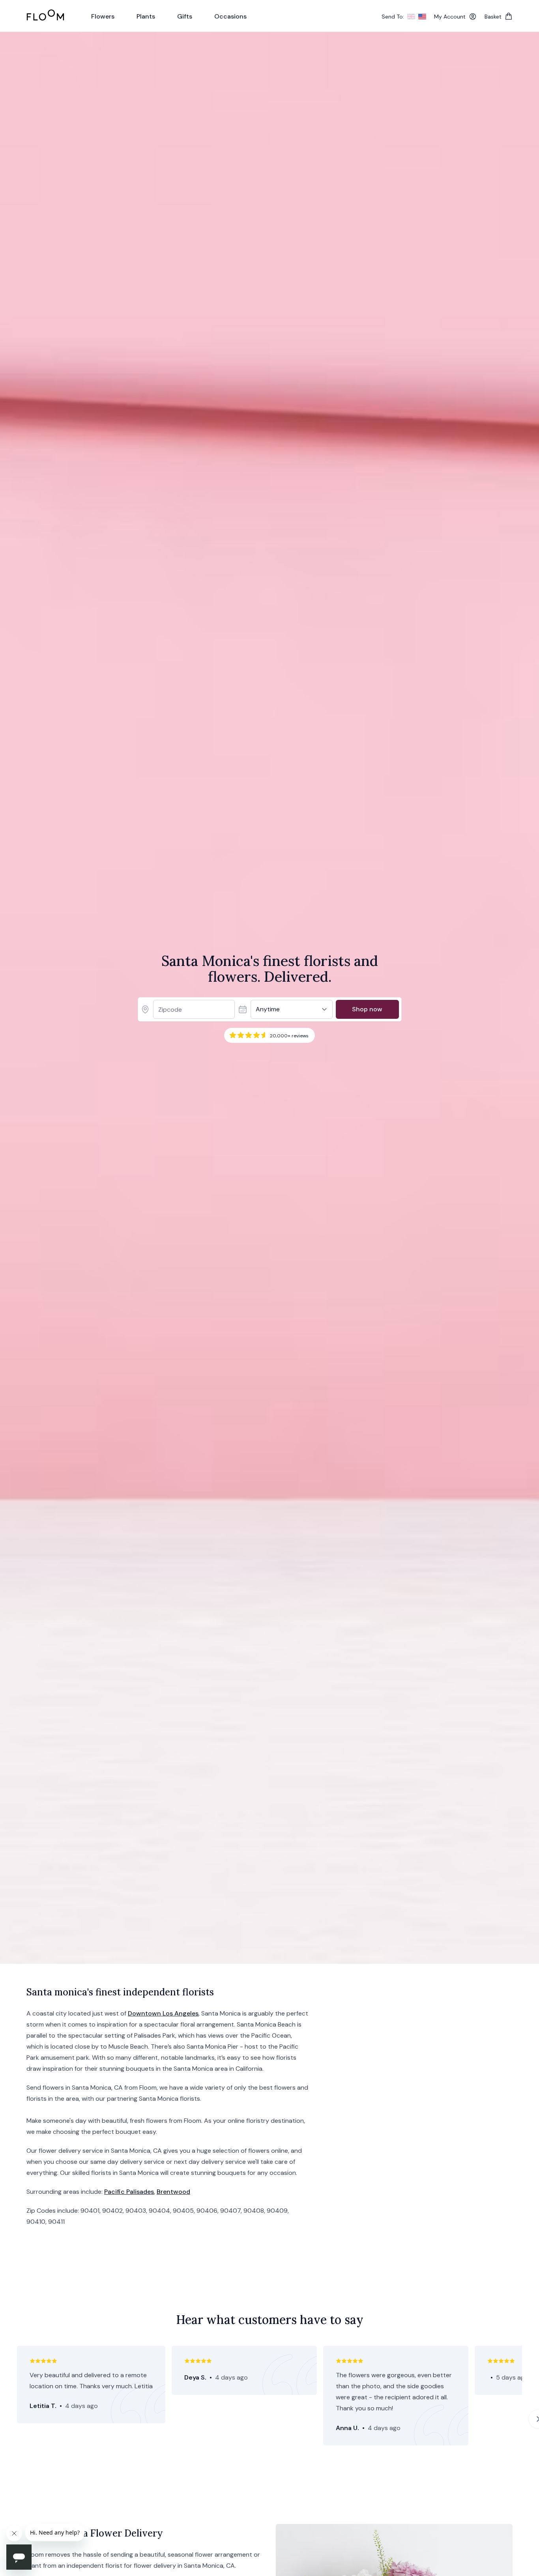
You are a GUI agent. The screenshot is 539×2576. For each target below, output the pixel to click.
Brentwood (173, 2192)
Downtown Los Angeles (163, 2013)
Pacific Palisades (129, 2192)
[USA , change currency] (422, 17)
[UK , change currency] (411, 17)
